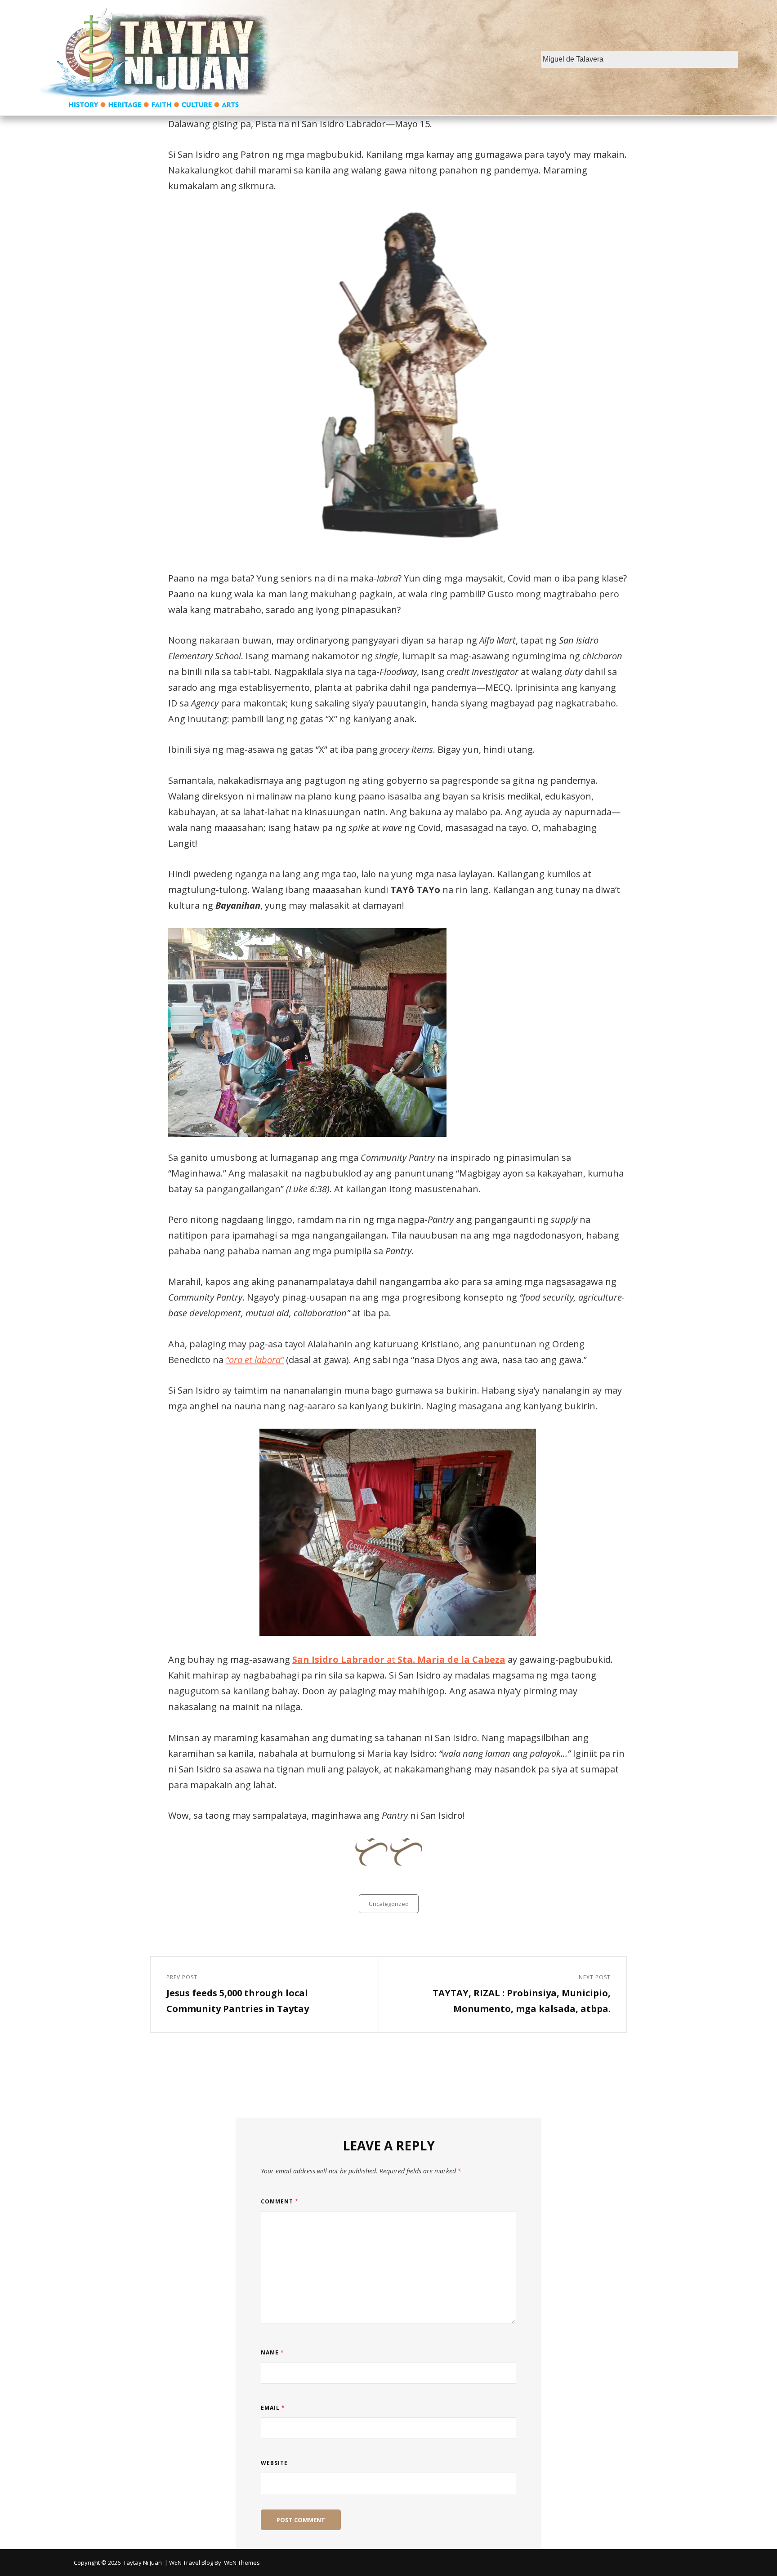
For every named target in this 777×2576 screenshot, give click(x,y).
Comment (280, 2201)
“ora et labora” (255, 1360)
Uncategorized (389, 1904)
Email (273, 2408)
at (399, 1659)
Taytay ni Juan (143, 2563)
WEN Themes (242, 2563)
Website (274, 2463)
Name (272, 2352)
